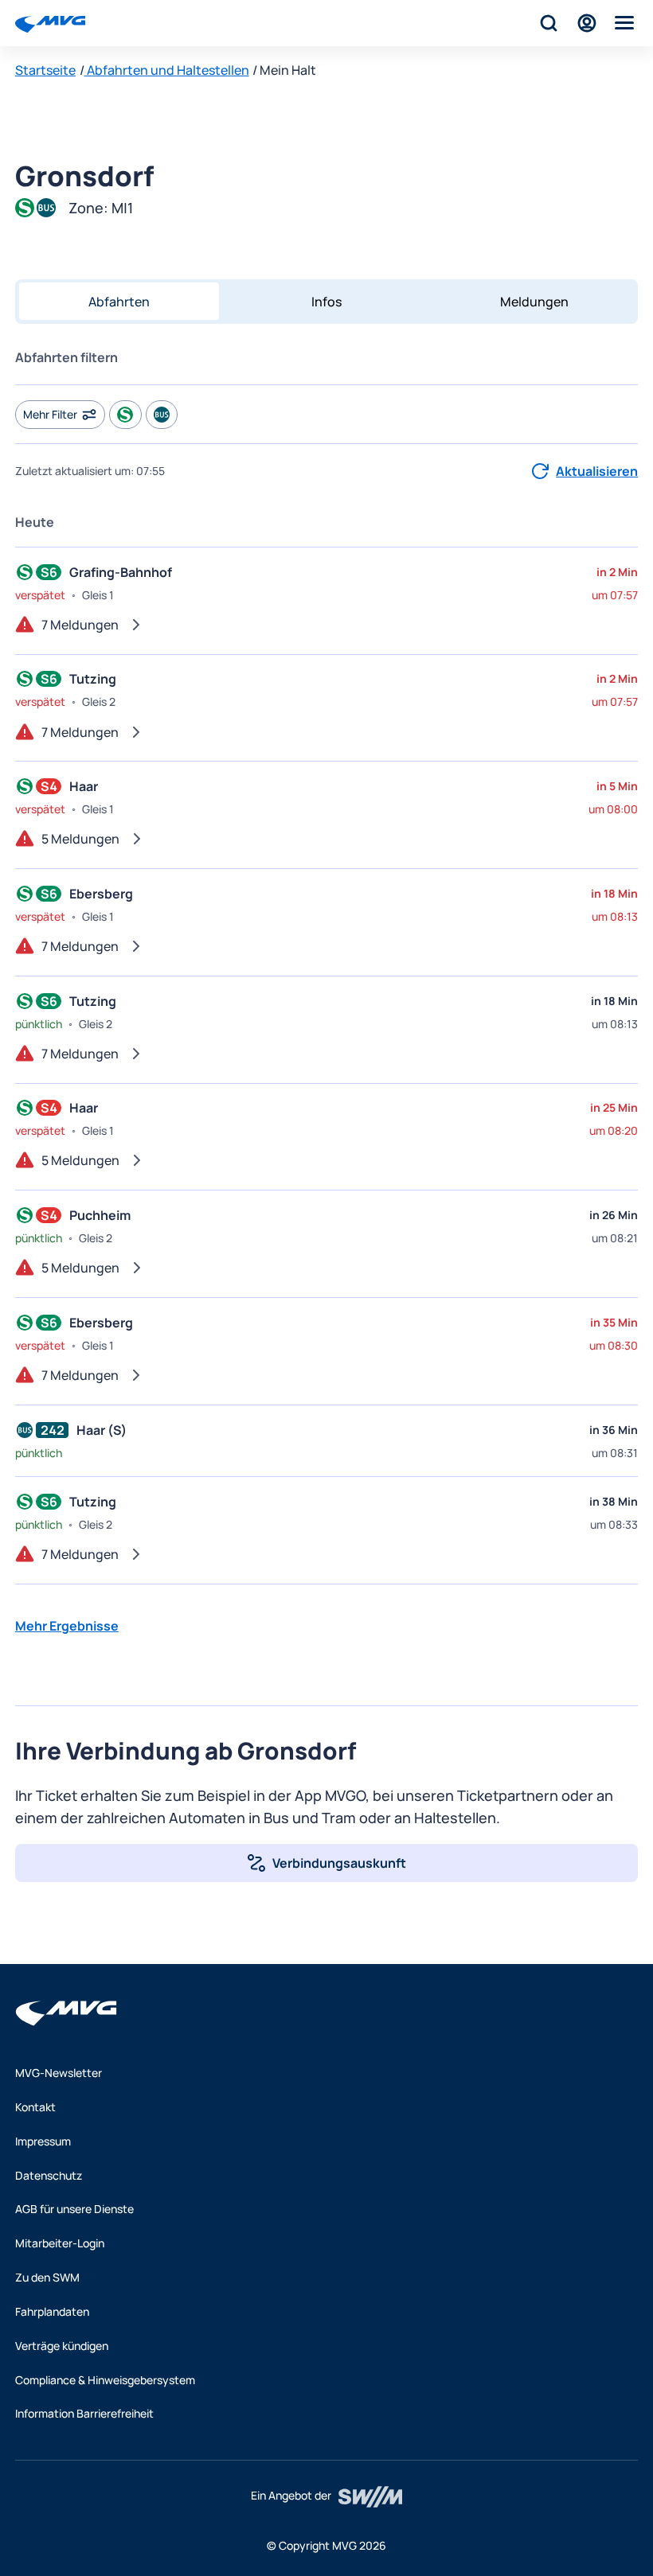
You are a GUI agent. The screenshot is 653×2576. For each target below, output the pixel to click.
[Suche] (549, 23)
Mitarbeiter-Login (60, 2243)
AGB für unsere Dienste (74, 2209)
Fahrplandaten (52, 2311)
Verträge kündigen (62, 2346)
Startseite (45, 70)
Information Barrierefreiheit (84, 2413)
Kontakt (35, 2107)
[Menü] (625, 23)
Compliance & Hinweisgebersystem (105, 2380)
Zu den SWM (47, 2277)
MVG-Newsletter (59, 2073)
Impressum (43, 2141)
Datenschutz (49, 2175)
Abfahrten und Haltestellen (167, 70)
